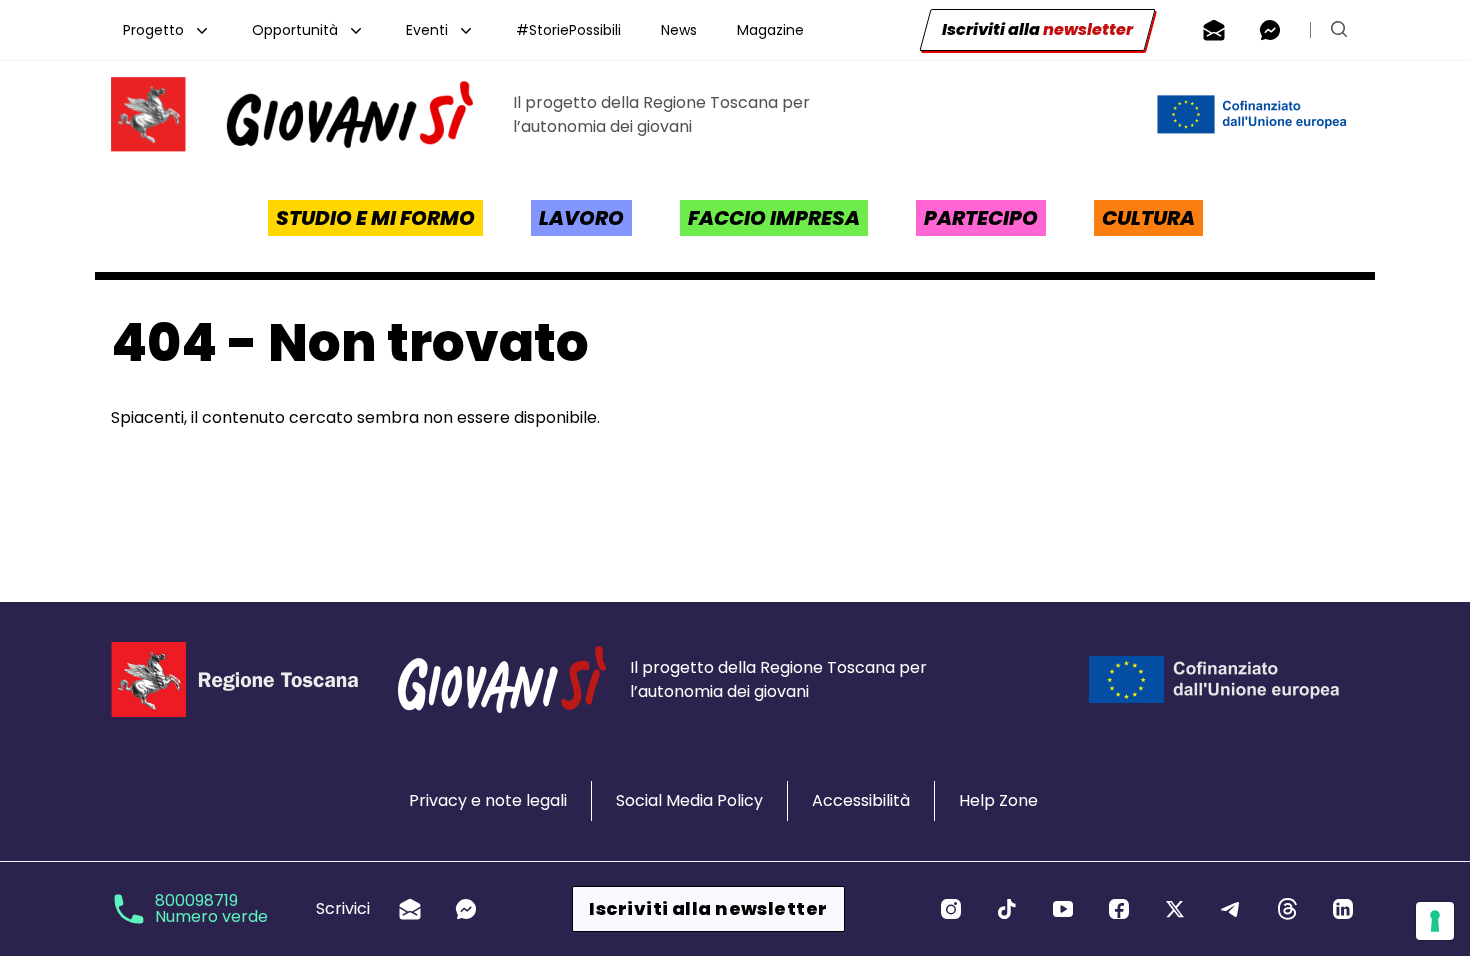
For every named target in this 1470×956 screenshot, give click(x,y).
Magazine (770, 30)
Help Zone (998, 800)
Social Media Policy (689, 800)
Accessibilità (861, 800)
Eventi (427, 30)
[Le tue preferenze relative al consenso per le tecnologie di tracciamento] (1435, 921)
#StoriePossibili (568, 30)
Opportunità (295, 30)
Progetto (153, 30)
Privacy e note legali (488, 800)
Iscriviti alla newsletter (708, 908)
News (679, 30)
